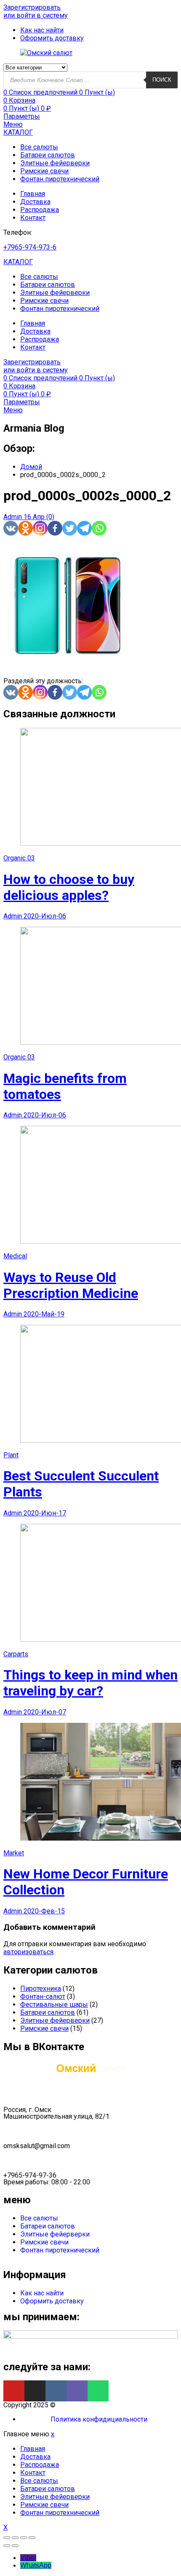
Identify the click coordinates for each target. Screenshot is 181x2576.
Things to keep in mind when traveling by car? (90, 1683)
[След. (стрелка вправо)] (15, 2546)
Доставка (35, 202)
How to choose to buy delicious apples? (69, 887)
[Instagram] (40, 528)
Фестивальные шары (54, 2004)
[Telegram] (84, 528)
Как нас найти (42, 2293)
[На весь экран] (24, 2538)
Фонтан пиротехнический (60, 179)
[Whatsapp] (99, 528)
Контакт (33, 218)
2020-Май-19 (44, 1314)
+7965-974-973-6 (30, 247)
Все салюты (39, 147)
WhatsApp (36, 2565)
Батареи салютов (48, 155)
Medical (15, 1256)
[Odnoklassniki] (25, 528)
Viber (28, 2558)
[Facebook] (55, 528)
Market (14, 1853)
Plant (11, 1455)
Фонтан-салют (43, 1996)
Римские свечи (44, 171)
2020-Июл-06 (45, 916)
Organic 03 (19, 858)
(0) (50, 517)
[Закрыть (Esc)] (7, 2538)
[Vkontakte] (11, 528)
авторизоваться (28, 1952)
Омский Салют (80, 2405)
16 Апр (35, 517)
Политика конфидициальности (99, 2419)
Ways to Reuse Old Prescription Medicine (71, 1285)
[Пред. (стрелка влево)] (7, 2546)
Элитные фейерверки (55, 163)
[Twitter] (70, 528)
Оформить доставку (52, 2301)
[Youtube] (14, 2391)
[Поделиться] (15, 2538)
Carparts (16, 1654)
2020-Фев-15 (44, 1911)
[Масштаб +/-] (32, 2538)
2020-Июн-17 (45, 1513)
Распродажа (40, 210)
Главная (33, 194)
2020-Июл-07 (45, 1712)
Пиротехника (41, 1988)
